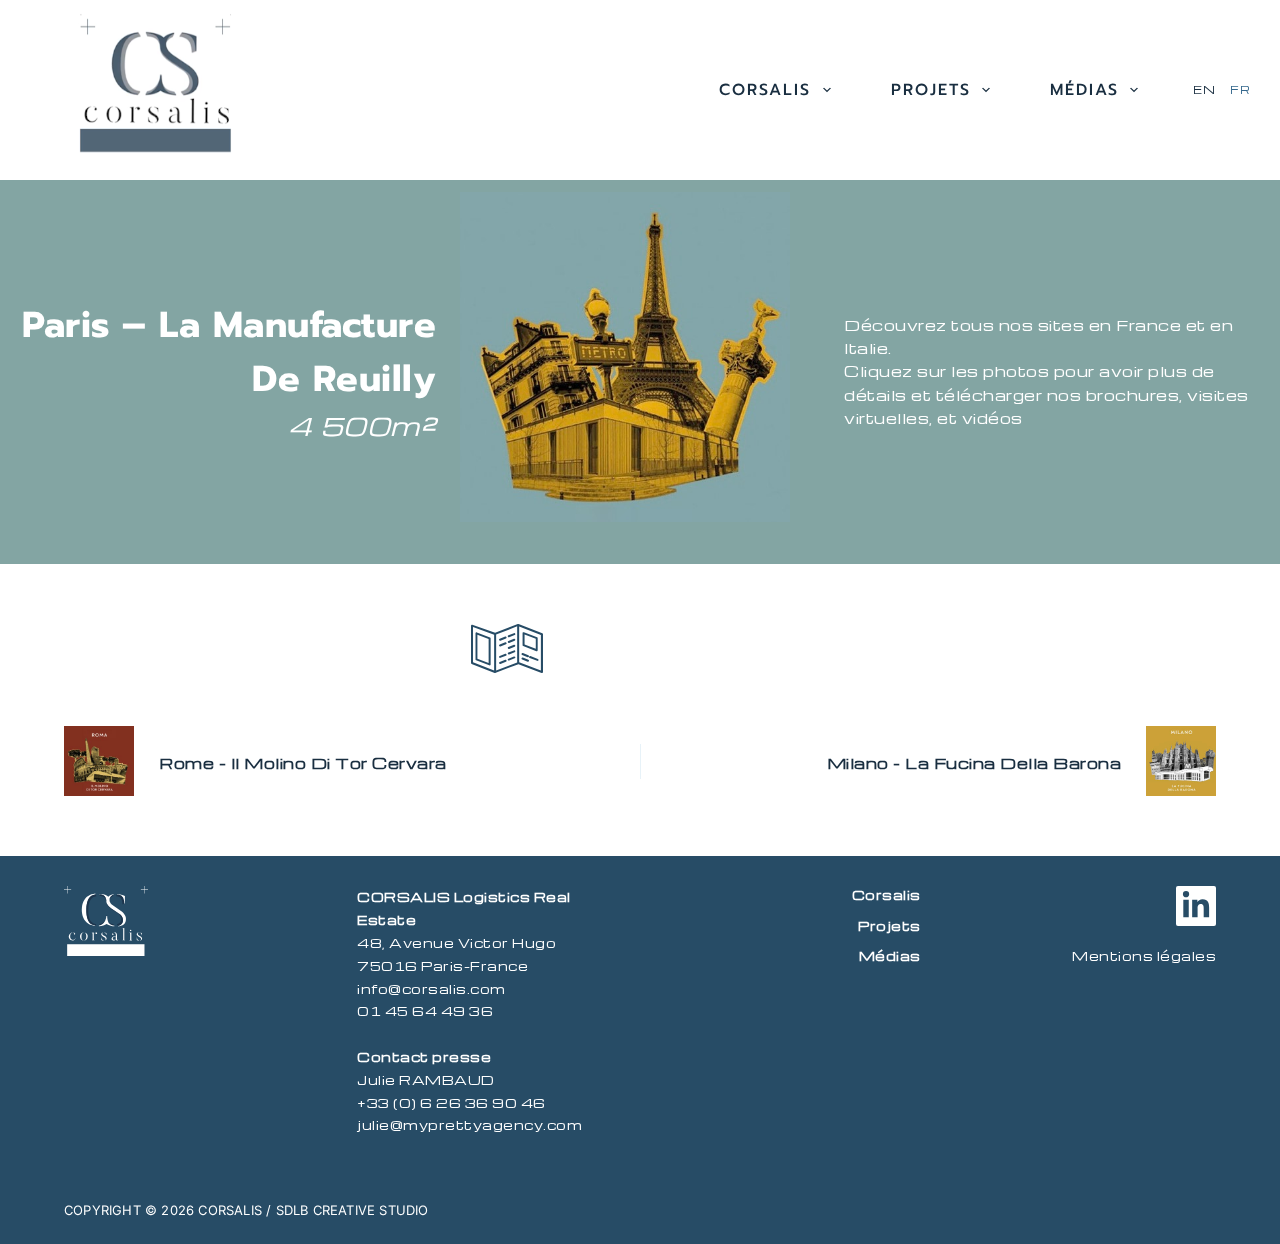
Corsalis (765, 90)
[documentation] (507, 648)
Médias (1084, 90)
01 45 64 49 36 (425, 1010)
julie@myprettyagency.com (469, 1124)
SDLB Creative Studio (352, 1210)
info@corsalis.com (431, 988)
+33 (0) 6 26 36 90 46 (451, 1102)
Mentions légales (1144, 955)
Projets (931, 90)
